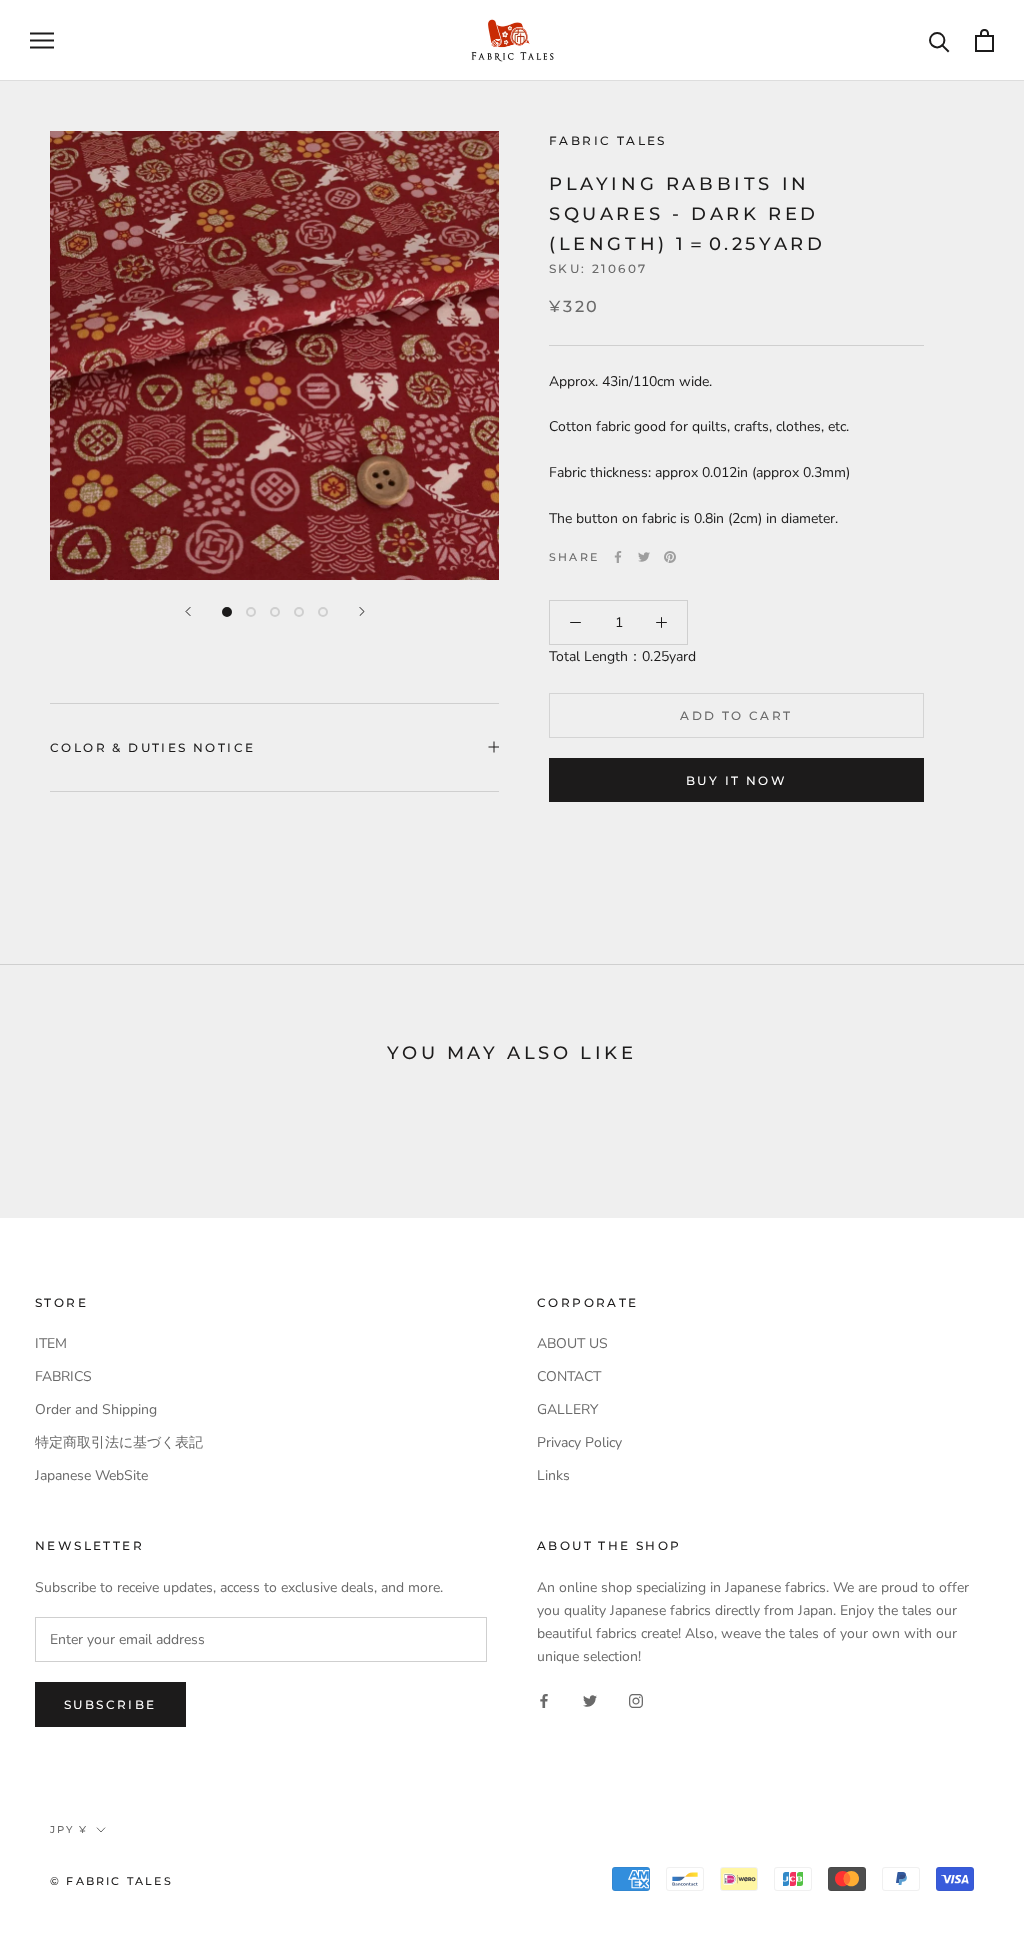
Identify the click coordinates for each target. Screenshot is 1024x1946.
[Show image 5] (323, 612)
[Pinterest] (670, 557)
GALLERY (567, 1409)
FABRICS (63, 1376)
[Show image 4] (299, 612)
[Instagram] (636, 1699)
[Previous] (188, 611)
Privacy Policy (579, 1442)
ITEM (51, 1343)
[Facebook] (618, 557)
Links (553, 1475)
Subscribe (110, 1704)
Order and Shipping (96, 1409)
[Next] (362, 611)
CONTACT (569, 1376)
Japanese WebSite (91, 1475)
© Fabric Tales (111, 1881)
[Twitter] (644, 557)
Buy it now (736, 780)
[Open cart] (984, 40)
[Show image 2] (251, 612)
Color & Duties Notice (152, 747)
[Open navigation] (42, 40)
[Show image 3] (275, 612)
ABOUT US (572, 1343)
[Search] (939, 40)
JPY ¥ (69, 1829)
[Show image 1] (227, 612)
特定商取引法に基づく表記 (119, 1442)
